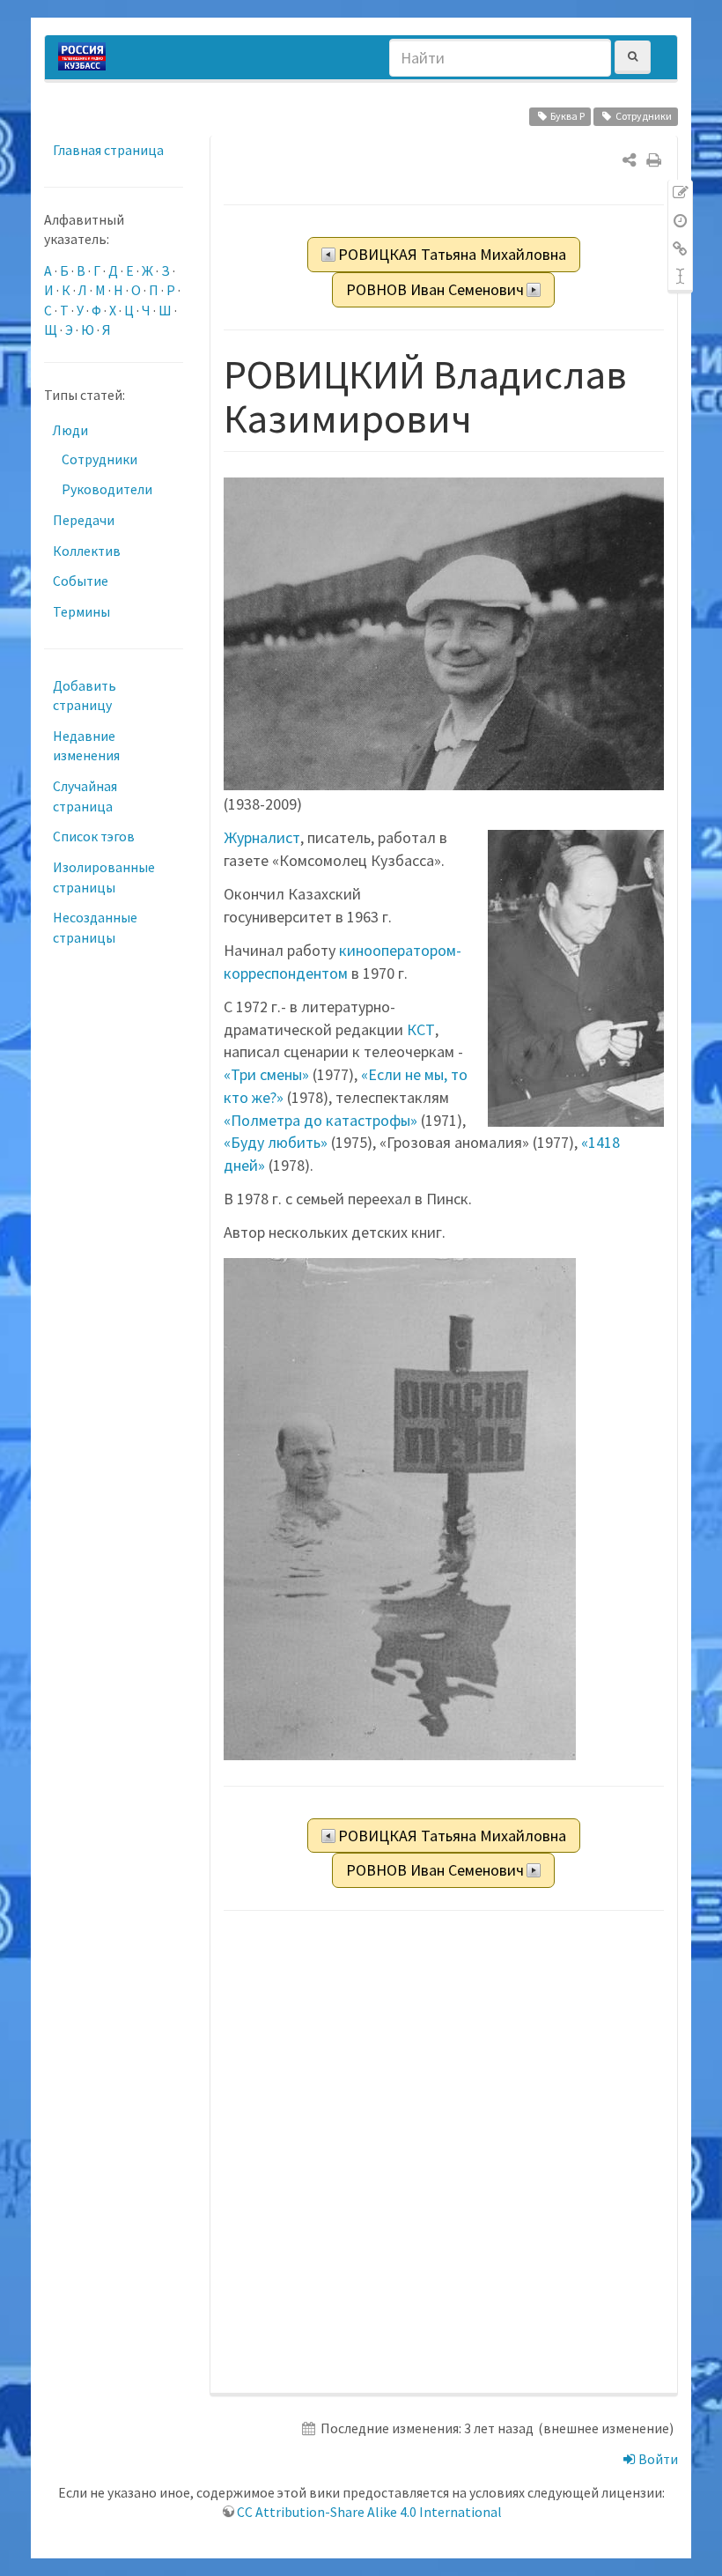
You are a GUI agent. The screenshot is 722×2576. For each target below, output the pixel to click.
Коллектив (87, 551)
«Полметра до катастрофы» (320, 1120)
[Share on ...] (629, 160)
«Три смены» (266, 1074)
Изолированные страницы (104, 877)
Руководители (107, 489)
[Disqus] (444, 2153)
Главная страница (108, 150)
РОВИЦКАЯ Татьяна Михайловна (452, 254)
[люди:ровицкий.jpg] (400, 1508)
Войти (657, 2459)
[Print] (654, 160)
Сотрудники (644, 116)
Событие (81, 581)
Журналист (262, 837)
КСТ (421, 1029)
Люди (70, 430)
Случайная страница (85, 796)
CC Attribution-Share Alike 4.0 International (369, 2512)
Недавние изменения (86, 746)
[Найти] (633, 57)
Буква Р (567, 116)
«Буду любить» (276, 1142)
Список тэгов (94, 836)
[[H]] (86, 57)
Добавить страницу (85, 696)
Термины (81, 611)
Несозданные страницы (95, 927)
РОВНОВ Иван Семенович (435, 289)
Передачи (84, 520)
